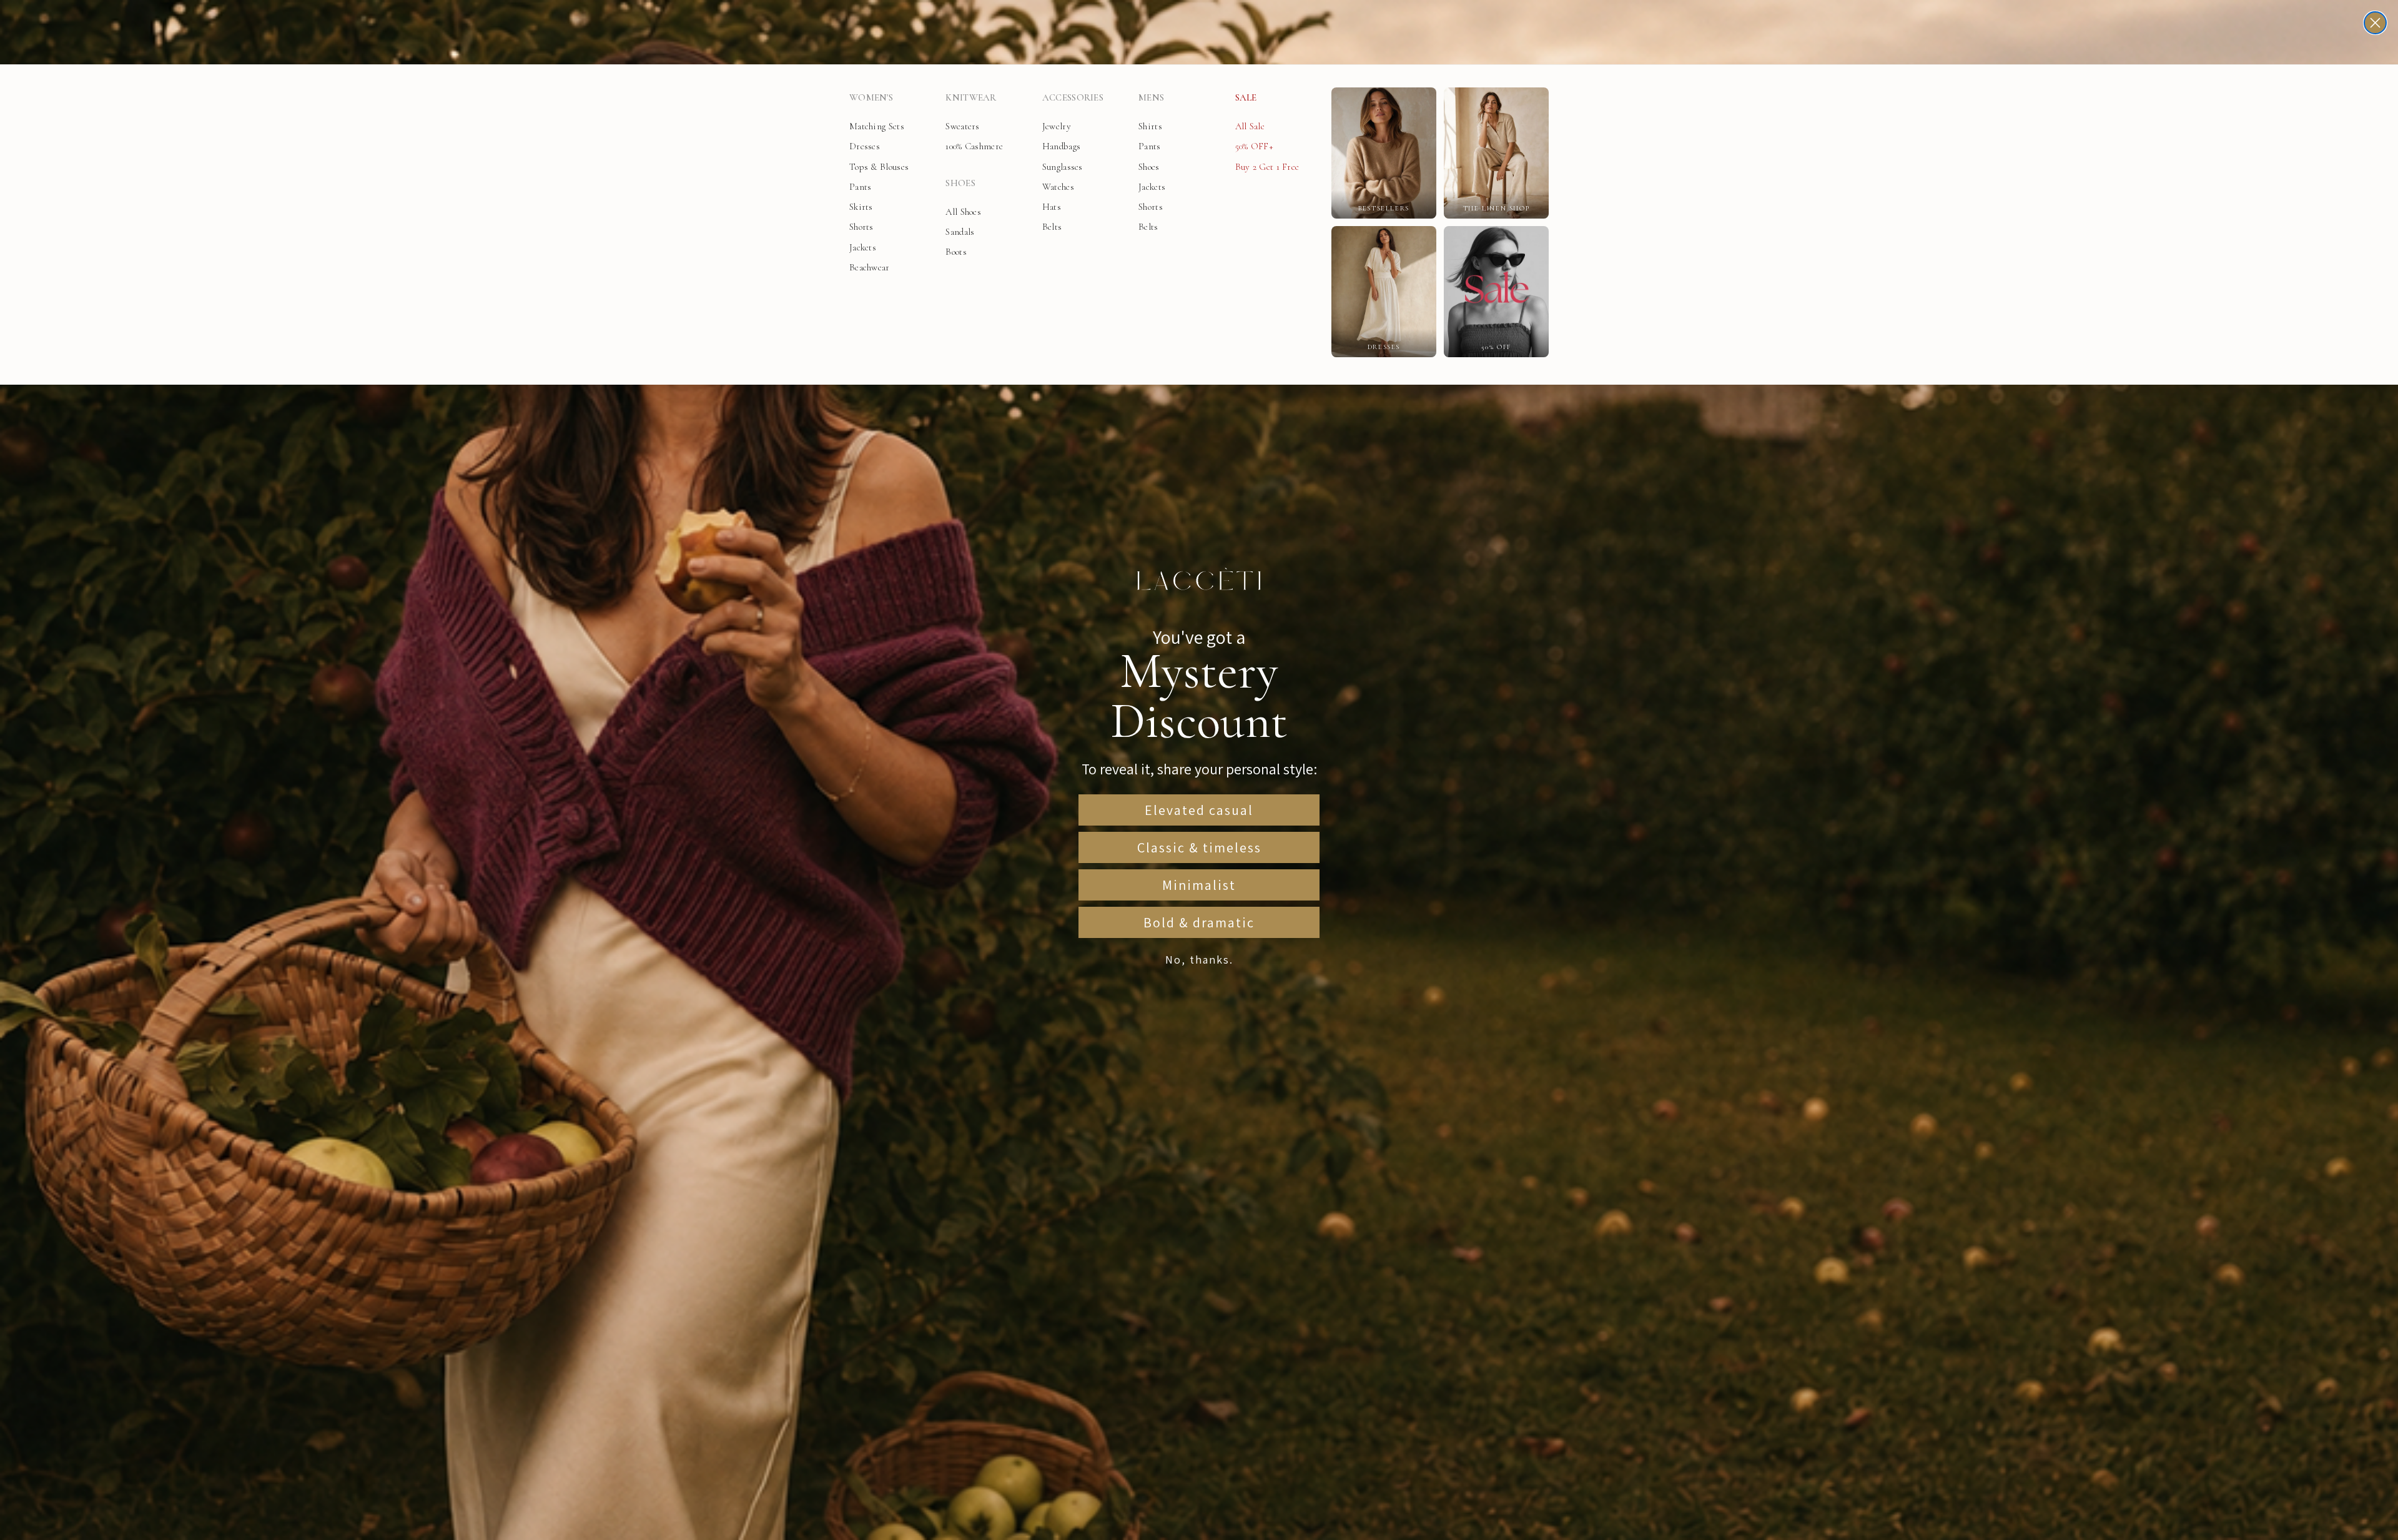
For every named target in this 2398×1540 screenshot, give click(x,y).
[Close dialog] (2375, 23)
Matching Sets (877, 126)
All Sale (1250, 126)
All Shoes (963, 212)
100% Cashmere (974, 146)
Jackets (863, 247)
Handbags (1061, 146)
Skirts (861, 207)
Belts (1052, 227)
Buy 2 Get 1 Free (1267, 167)
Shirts (1150, 126)
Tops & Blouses (879, 167)
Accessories (1073, 97)
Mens (1151, 97)
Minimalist (1199, 885)
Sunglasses (1063, 167)
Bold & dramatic (1199, 922)
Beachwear (870, 267)
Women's (871, 97)
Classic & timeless (1199, 847)
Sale (1246, 97)
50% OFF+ (1254, 146)
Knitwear (971, 97)
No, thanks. (1199, 960)
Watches (1058, 187)
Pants (861, 187)
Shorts (861, 227)
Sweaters (962, 126)
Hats (1052, 207)
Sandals (960, 232)
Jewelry (1057, 126)
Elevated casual (1199, 810)
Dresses (865, 146)
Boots (956, 252)
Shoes (960, 183)
